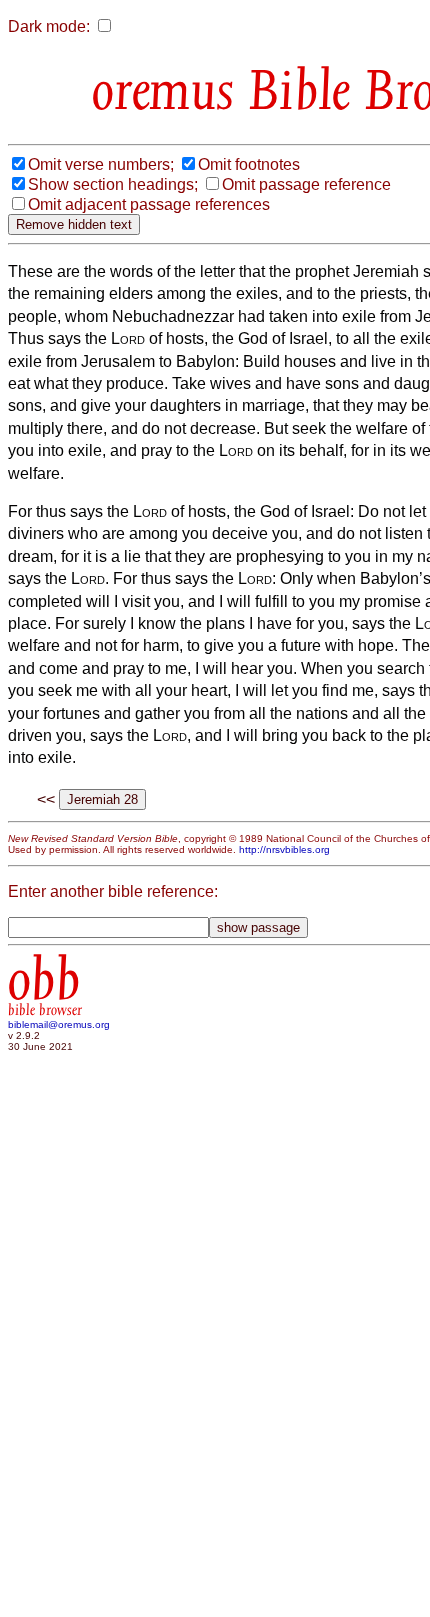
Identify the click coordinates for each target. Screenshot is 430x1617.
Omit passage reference (306, 184)
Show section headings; (113, 184)
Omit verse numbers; (101, 164)
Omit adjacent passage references (149, 204)
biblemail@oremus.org (59, 1024)
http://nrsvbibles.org (284, 849)
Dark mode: (49, 26)
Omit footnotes (249, 164)
